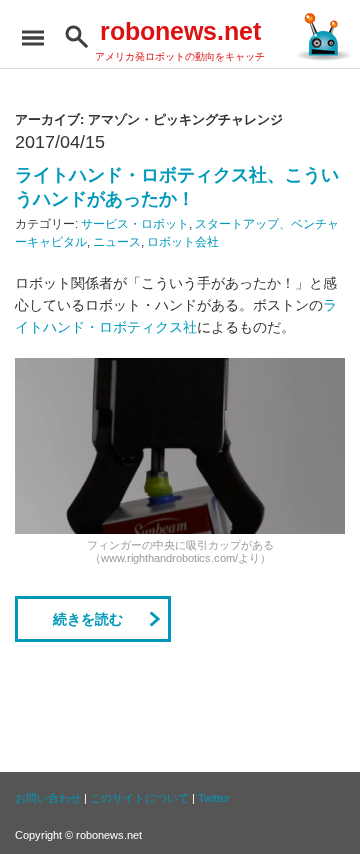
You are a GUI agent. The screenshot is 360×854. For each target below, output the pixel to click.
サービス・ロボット (135, 224)
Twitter (214, 798)
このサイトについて (139, 798)
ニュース (117, 242)
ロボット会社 (183, 242)
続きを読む (88, 619)
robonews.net (180, 31)
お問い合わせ (48, 798)
